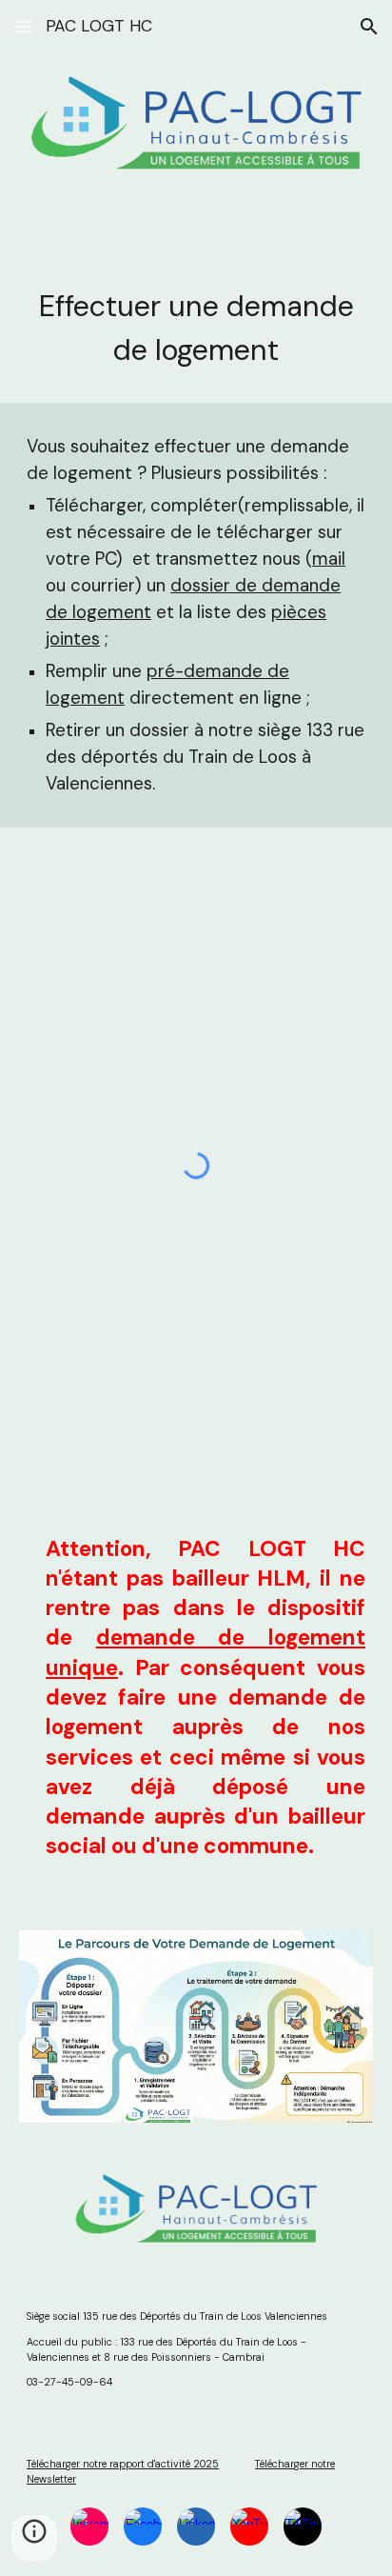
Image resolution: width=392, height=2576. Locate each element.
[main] (196, 329)
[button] (23, 26)
